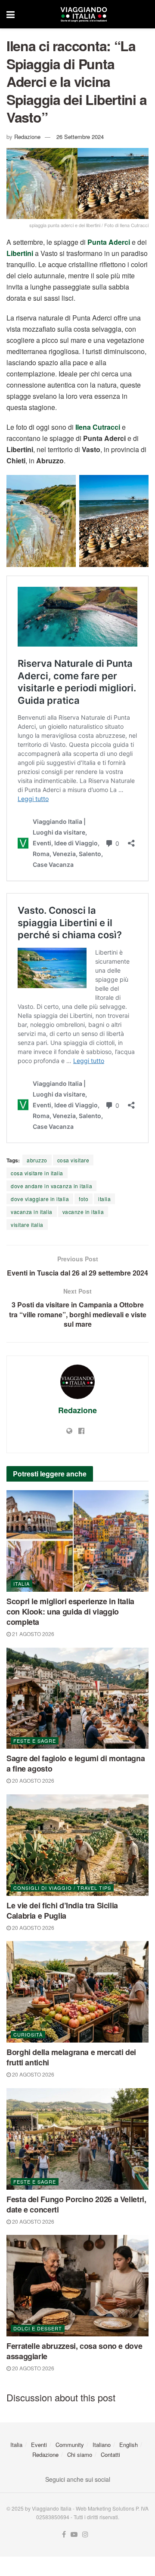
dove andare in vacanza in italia (51, 1186)
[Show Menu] (11, 14)
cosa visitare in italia (37, 1173)
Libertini (20, 253)
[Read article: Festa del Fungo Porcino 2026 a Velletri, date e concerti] (77, 2139)
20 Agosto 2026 (33, 1780)
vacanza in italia (32, 1212)
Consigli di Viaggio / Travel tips (62, 1888)
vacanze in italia (83, 1212)
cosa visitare (73, 1160)
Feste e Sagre (35, 1741)
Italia (22, 1584)
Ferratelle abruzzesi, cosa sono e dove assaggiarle (74, 2351)
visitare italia (27, 1225)
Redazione (27, 137)
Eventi (39, 2445)
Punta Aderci (109, 242)
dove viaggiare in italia (40, 1199)
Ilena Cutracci (98, 427)
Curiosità (28, 2034)
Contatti (110, 2454)
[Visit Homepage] (84, 14)
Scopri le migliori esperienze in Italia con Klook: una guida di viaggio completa (70, 1612)
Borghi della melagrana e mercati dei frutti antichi (71, 2057)
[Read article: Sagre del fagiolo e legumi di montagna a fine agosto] (77, 1698)
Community (70, 2445)
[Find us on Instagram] (85, 2534)
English (129, 2445)
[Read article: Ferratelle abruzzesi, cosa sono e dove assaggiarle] (77, 2286)
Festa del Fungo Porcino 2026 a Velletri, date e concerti (76, 2204)
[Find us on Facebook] (64, 2534)
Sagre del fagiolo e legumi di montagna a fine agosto (76, 1763)
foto (84, 1199)
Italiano (102, 2445)
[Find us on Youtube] (74, 2534)
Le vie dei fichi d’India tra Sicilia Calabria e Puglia (62, 1910)
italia (104, 1199)
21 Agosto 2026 (33, 1634)
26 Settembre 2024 (80, 137)
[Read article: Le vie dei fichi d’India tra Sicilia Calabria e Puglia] (77, 1845)
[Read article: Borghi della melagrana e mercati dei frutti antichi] (77, 1992)
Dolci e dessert (38, 2328)
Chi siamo (80, 2454)
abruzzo (37, 1160)
